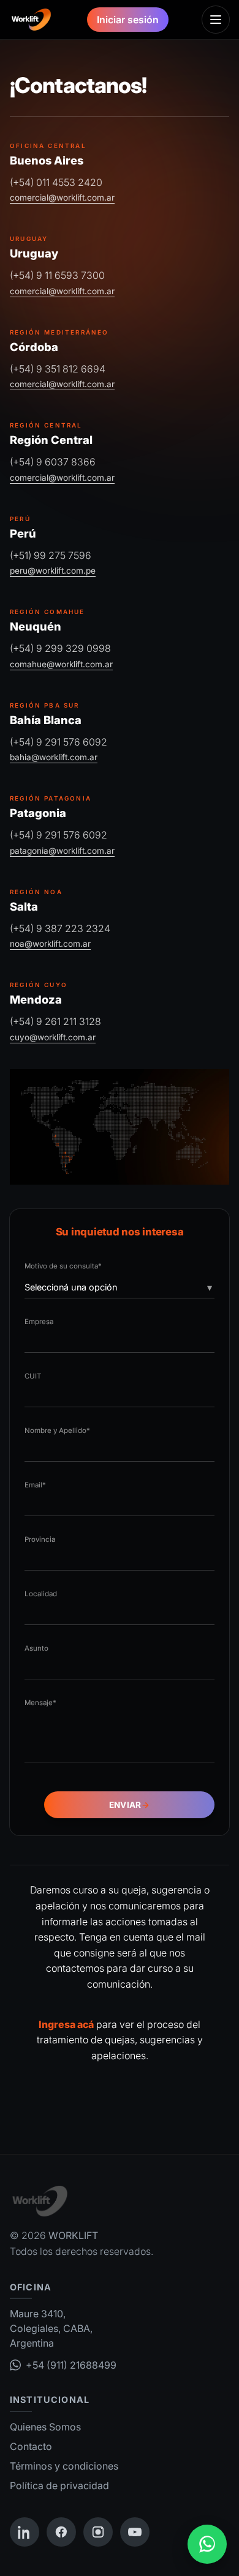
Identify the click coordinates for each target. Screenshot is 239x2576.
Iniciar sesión (128, 20)
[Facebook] (61, 2532)
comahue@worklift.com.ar (61, 664)
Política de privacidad (59, 2485)
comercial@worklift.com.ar (62, 198)
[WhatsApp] (207, 2544)
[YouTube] (135, 2532)
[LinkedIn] (25, 2532)
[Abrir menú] (216, 20)
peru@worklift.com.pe (53, 571)
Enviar (129, 1805)
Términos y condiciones (64, 2466)
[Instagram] (98, 2532)
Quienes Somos (45, 2427)
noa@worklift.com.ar (50, 944)
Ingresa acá (66, 2024)
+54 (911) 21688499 (71, 2365)
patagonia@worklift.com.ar (62, 851)
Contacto (31, 2446)
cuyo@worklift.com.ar (53, 1037)
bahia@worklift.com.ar (54, 757)
